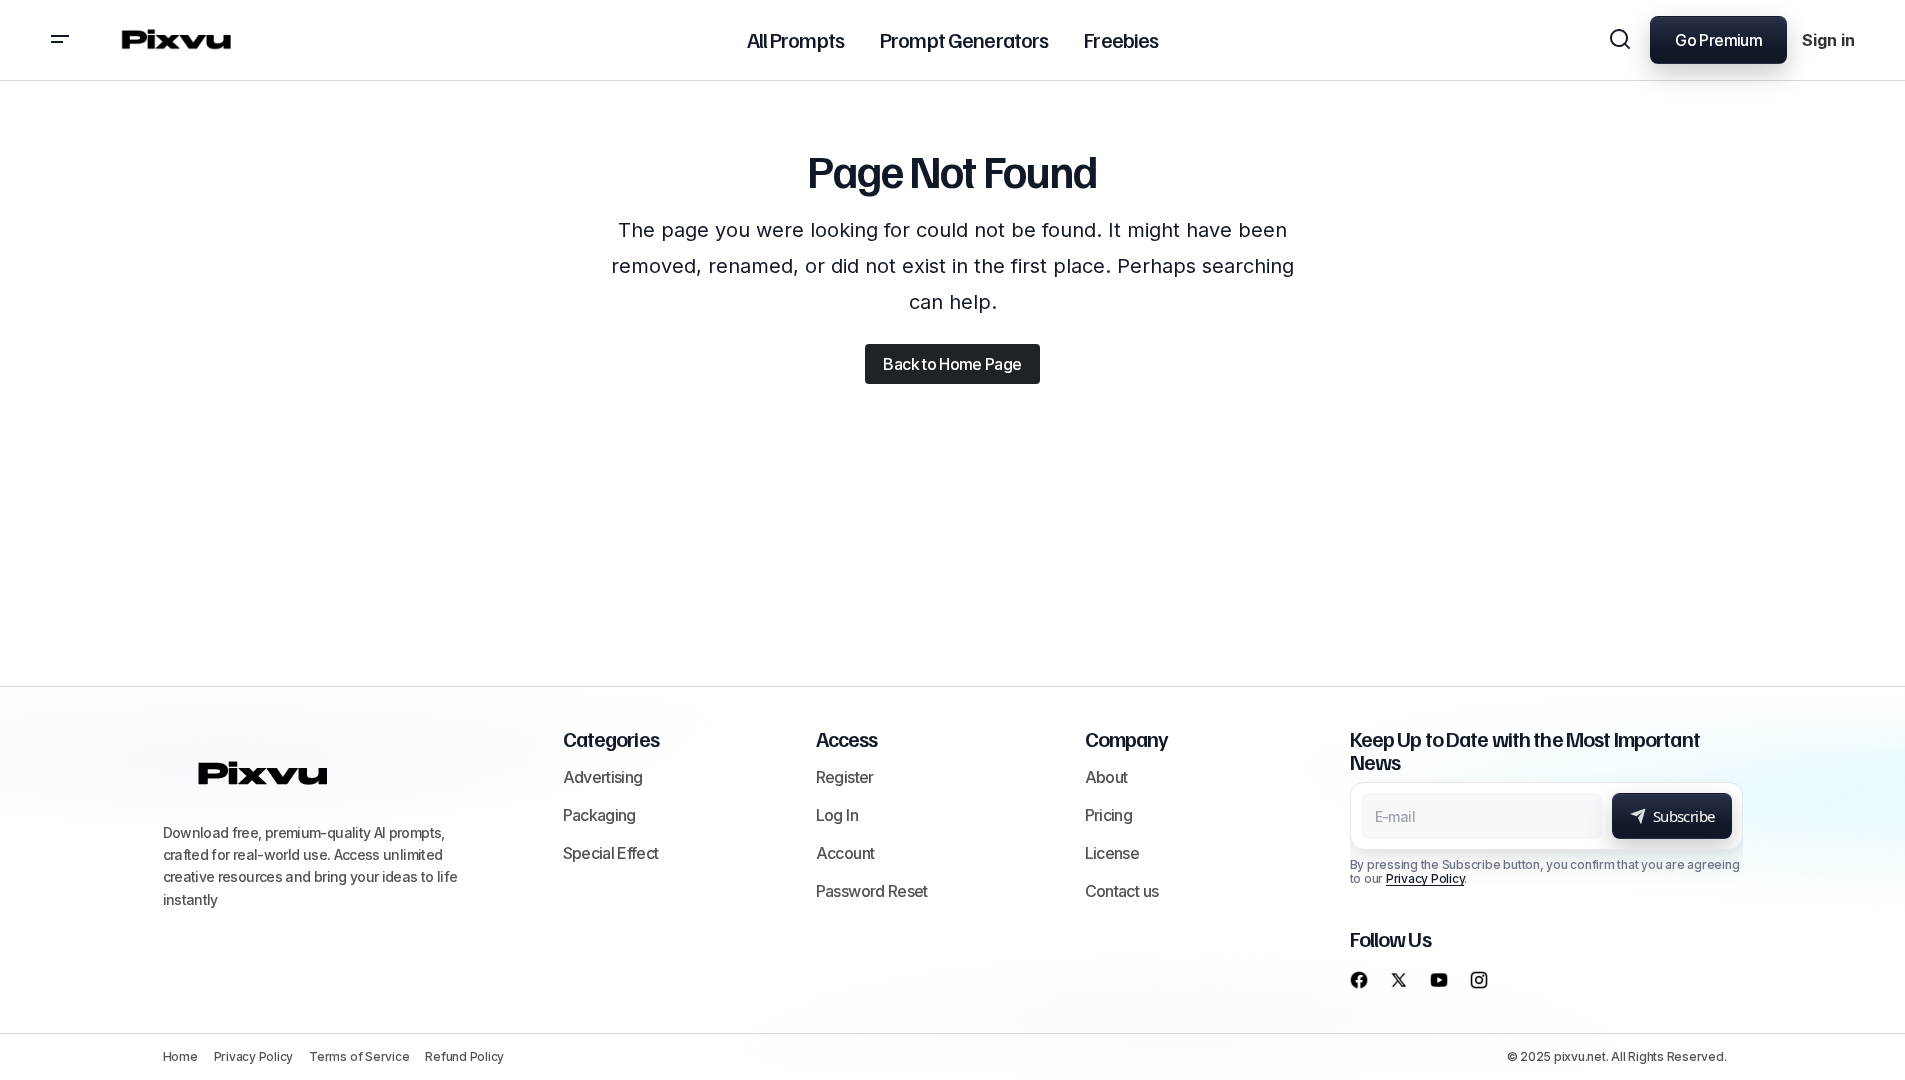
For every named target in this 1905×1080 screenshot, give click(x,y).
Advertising (603, 777)
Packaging (599, 815)
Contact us (1122, 891)
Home (180, 1056)
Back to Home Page (952, 364)
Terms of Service (359, 1056)
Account (845, 853)
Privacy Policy (1425, 878)
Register (845, 777)
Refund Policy (464, 1056)
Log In (837, 815)
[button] (60, 40)
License (1112, 853)
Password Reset (872, 891)
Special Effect (611, 853)
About (1106, 777)
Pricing (1109, 815)
